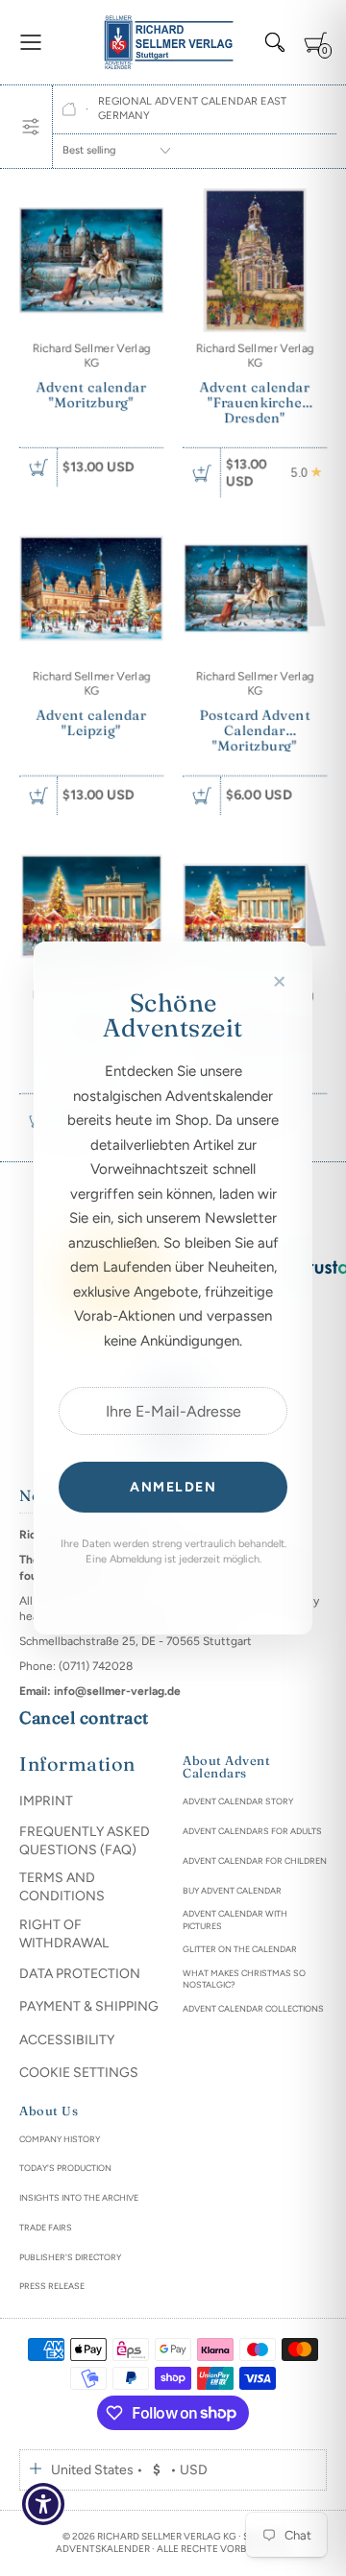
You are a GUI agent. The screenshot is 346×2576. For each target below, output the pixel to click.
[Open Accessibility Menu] (44, 2504)
